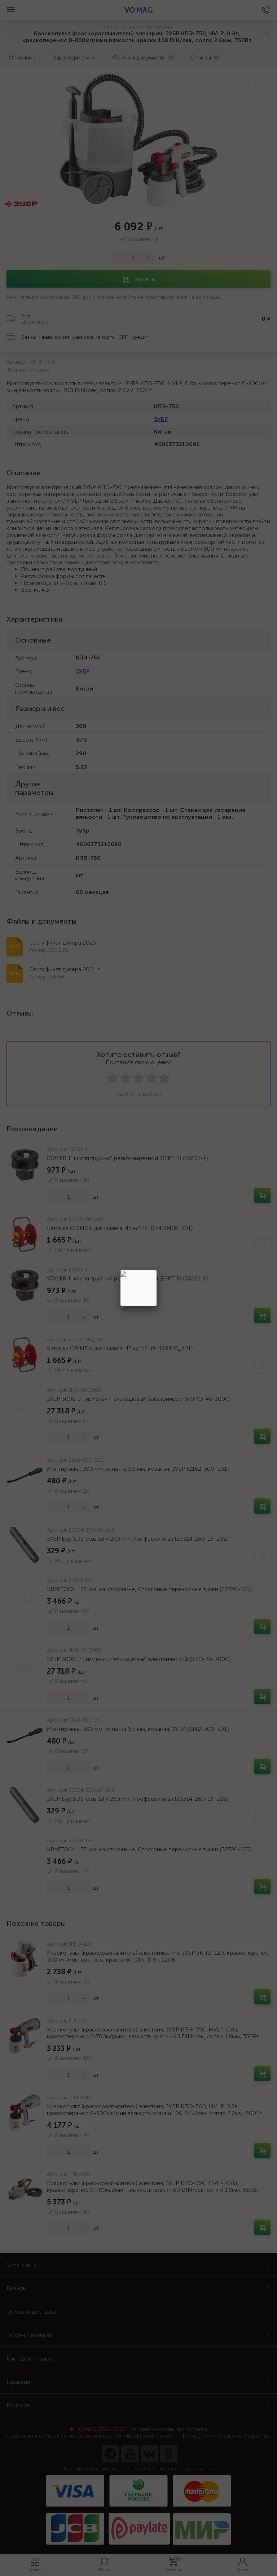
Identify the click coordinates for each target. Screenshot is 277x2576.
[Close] (157, 1270)
